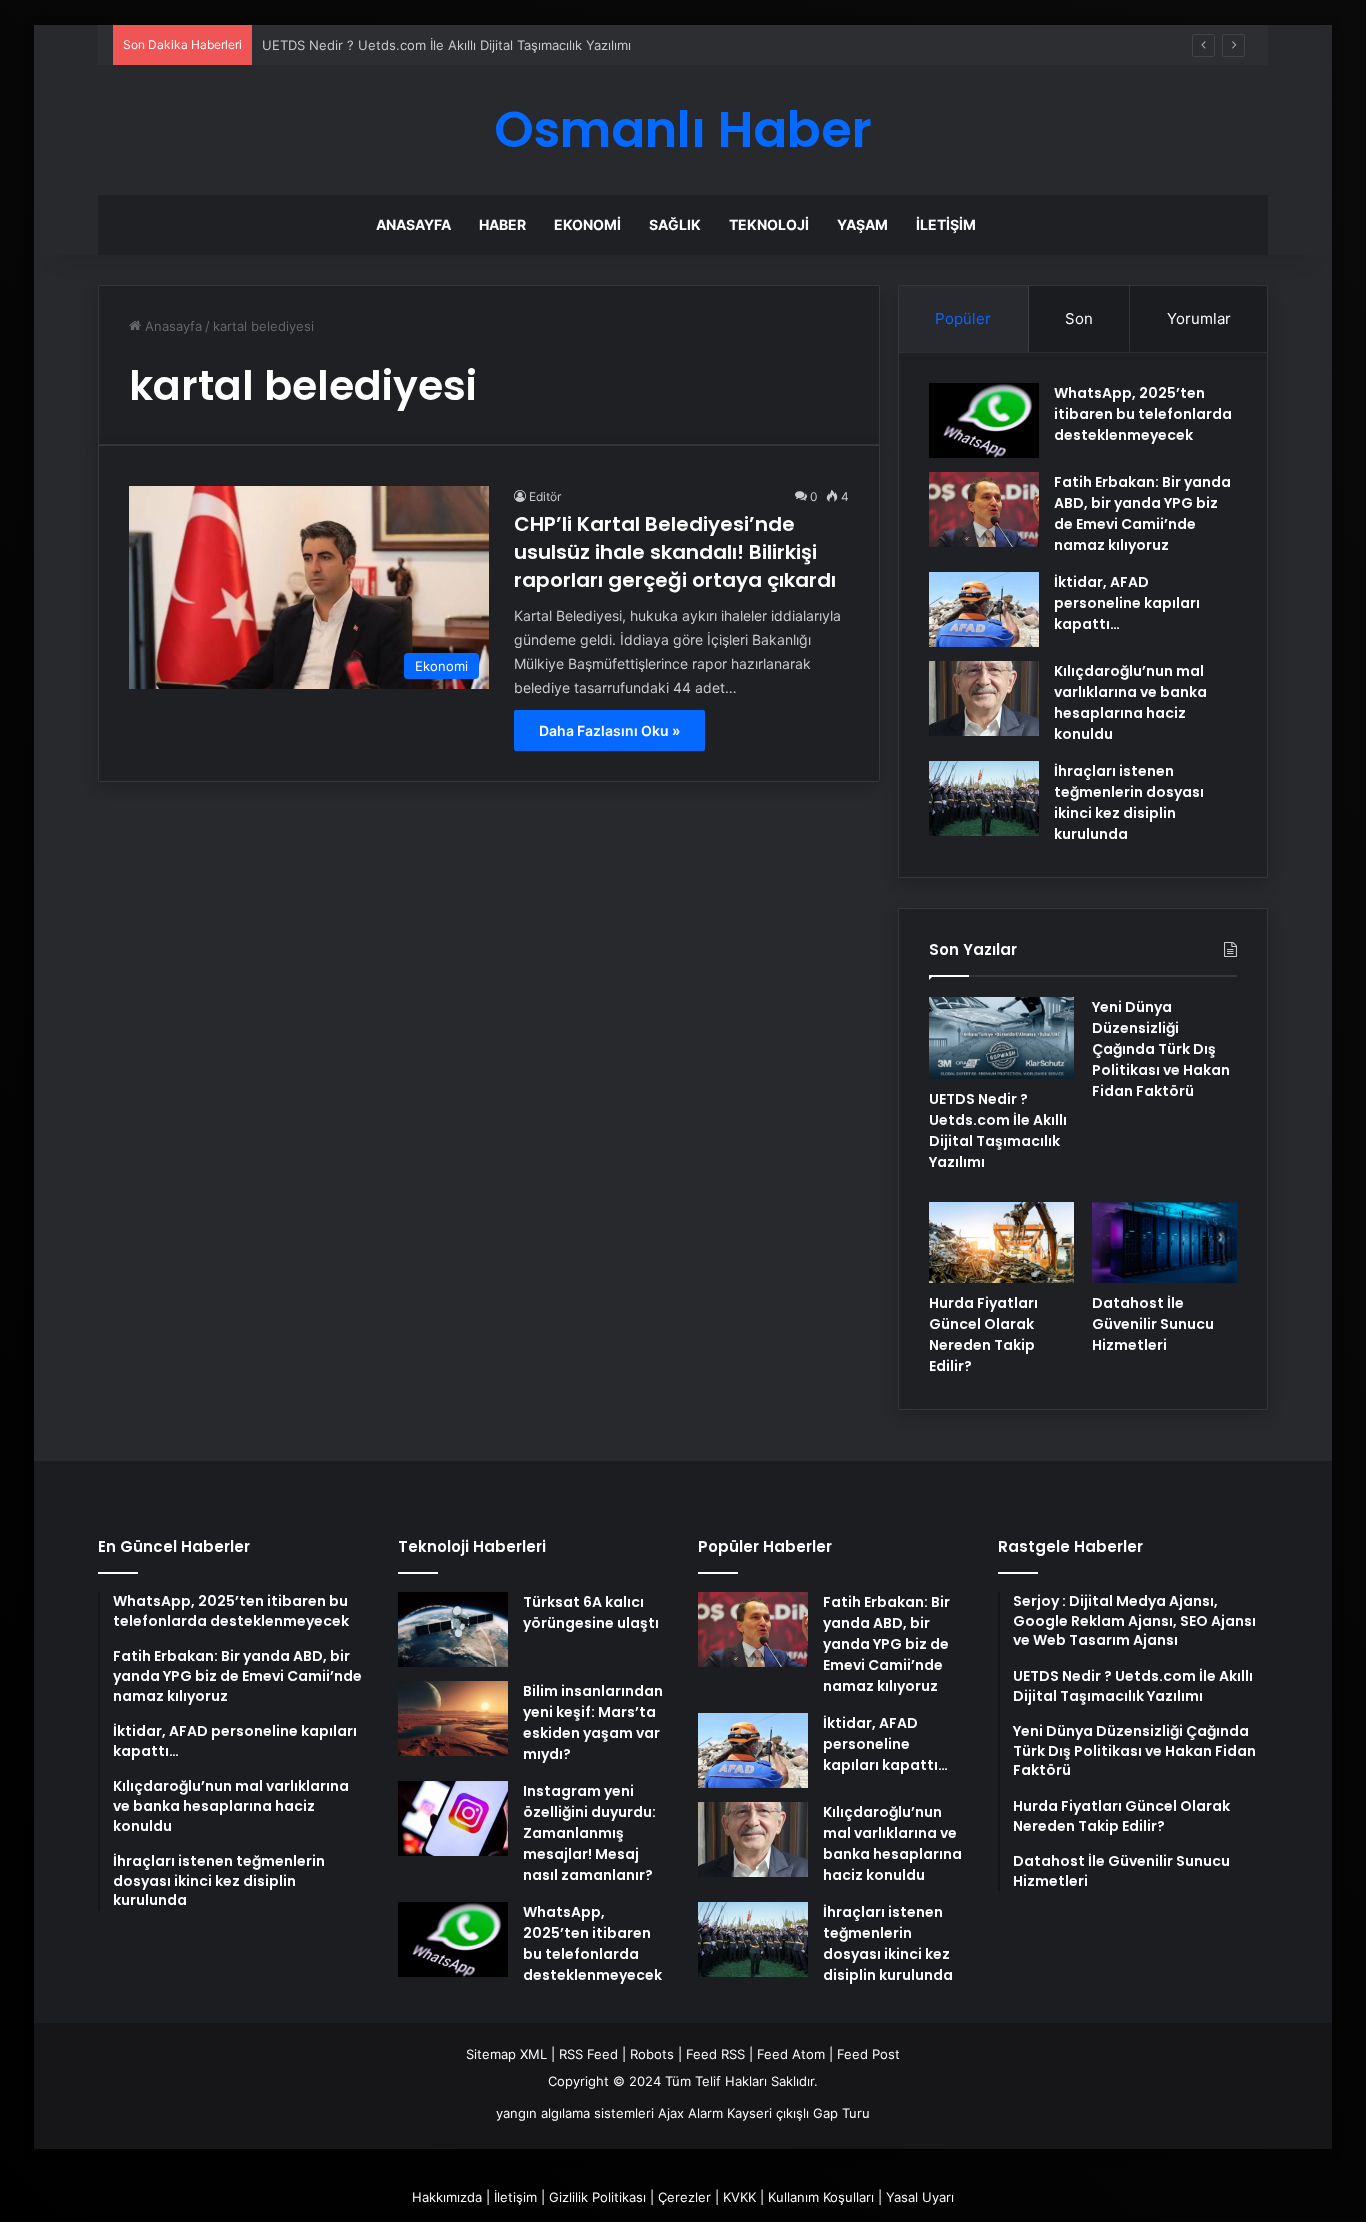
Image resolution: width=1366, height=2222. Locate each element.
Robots (652, 2054)
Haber (502, 224)
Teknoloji (769, 224)
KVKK (739, 2197)
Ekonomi (587, 224)
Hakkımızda (447, 2197)
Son (1079, 318)
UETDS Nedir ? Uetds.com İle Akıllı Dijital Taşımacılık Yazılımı (446, 45)
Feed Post (868, 2054)
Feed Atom (791, 2054)
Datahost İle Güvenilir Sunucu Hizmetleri (1153, 1324)
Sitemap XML (506, 2054)
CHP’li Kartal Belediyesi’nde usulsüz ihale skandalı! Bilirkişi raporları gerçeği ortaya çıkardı (675, 552)
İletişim (946, 224)
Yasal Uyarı (920, 2197)
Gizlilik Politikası (597, 2197)
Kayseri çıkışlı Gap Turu (798, 2113)
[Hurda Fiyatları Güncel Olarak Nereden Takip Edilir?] (1001, 1243)
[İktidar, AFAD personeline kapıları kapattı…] (984, 609)
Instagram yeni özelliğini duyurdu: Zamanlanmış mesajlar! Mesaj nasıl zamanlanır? (589, 1833)
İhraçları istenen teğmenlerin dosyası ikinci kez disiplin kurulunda (1129, 802)
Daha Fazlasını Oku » (609, 730)
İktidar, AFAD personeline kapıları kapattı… (1127, 603)
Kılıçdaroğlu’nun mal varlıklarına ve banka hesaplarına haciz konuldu (1130, 702)
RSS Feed (588, 2054)
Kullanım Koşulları (821, 2197)
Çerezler (684, 2197)
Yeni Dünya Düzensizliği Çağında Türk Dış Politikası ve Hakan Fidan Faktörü (1161, 1049)
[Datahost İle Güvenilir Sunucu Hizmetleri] (1164, 1243)
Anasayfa (413, 224)
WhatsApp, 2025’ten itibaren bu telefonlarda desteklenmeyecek (1143, 414)
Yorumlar (1199, 318)
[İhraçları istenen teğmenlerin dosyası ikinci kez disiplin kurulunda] (984, 798)
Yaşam (862, 224)
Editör (545, 496)
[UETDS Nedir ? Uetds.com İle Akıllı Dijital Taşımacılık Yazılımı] (1001, 1038)
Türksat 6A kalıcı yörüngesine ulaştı (591, 1612)
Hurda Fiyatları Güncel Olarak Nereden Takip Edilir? (983, 1334)
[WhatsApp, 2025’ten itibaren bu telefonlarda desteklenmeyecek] (984, 420)
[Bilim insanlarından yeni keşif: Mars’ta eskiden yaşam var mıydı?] (453, 1718)
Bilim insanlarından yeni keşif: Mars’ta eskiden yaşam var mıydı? (593, 1722)
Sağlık (675, 224)
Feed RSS (715, 2054)
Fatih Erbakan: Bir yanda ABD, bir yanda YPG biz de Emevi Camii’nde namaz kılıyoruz (1142, 513)
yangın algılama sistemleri (575, 2113)
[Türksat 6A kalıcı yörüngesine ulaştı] (453, 1629)
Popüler (963, 318)
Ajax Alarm (690, 2113)
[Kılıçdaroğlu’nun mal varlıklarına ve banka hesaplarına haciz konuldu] (984, 698)
